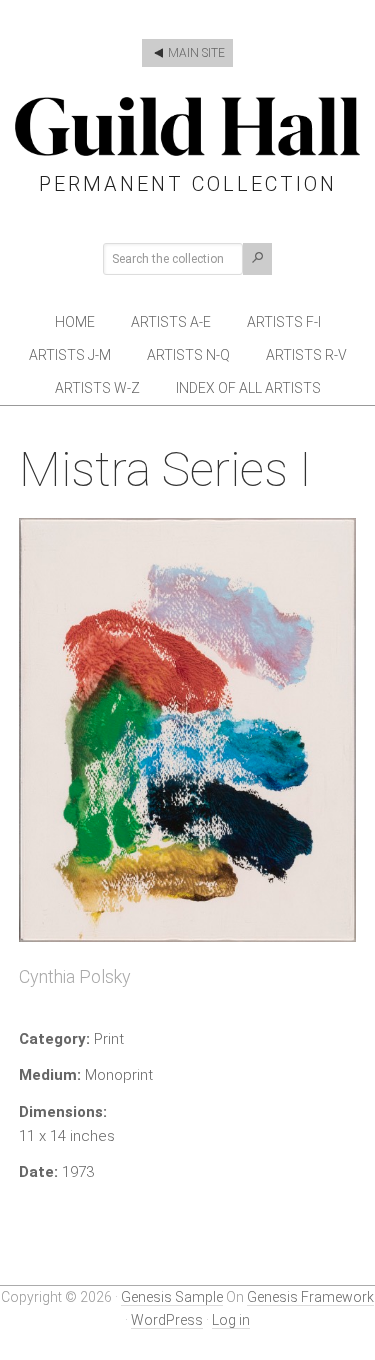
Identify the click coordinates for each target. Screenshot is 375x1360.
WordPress (167, 1320)
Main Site (195, 53)
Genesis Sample (172, 1297)
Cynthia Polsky (75, 976)
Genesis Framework (310, 1297)
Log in (231, 1320)
